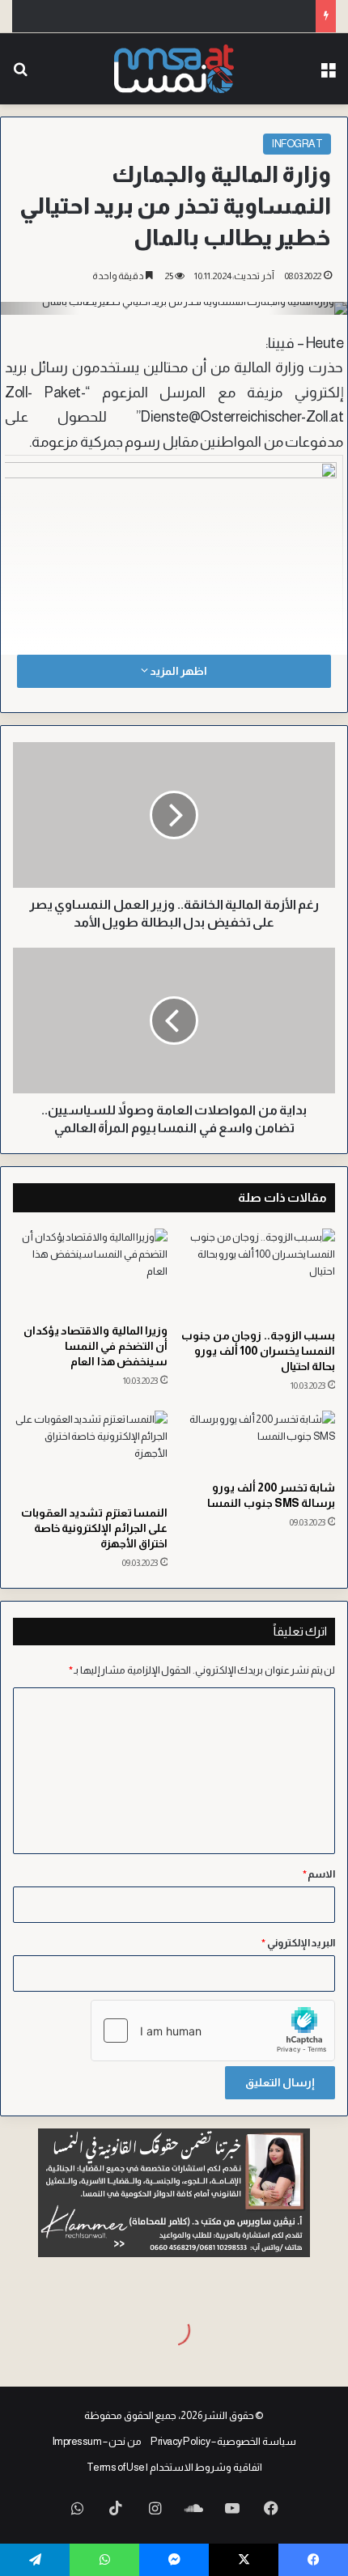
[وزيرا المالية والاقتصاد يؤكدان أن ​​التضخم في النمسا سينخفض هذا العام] (90, 1272)
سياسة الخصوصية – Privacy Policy (223, 2441)
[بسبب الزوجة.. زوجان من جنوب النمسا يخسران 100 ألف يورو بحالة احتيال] (258, 1274)
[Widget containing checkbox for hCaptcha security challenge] (213, 2031)
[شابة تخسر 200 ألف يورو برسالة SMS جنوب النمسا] (258, 1441)
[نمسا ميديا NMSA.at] (174, 69)
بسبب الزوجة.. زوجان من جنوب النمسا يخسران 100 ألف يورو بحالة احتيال (258, 1351)
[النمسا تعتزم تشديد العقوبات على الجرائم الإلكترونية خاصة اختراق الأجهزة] (90, 1454)
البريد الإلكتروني (298, 1943)
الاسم (319, 1874)
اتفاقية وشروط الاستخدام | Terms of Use (174, 2467)
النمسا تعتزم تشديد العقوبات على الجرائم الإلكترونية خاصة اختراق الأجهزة (95, 1528)
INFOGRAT (297, 144)
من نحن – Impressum (97, 2441)
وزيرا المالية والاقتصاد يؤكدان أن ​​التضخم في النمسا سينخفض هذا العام (96, 1346)
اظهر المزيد (177, 671)
